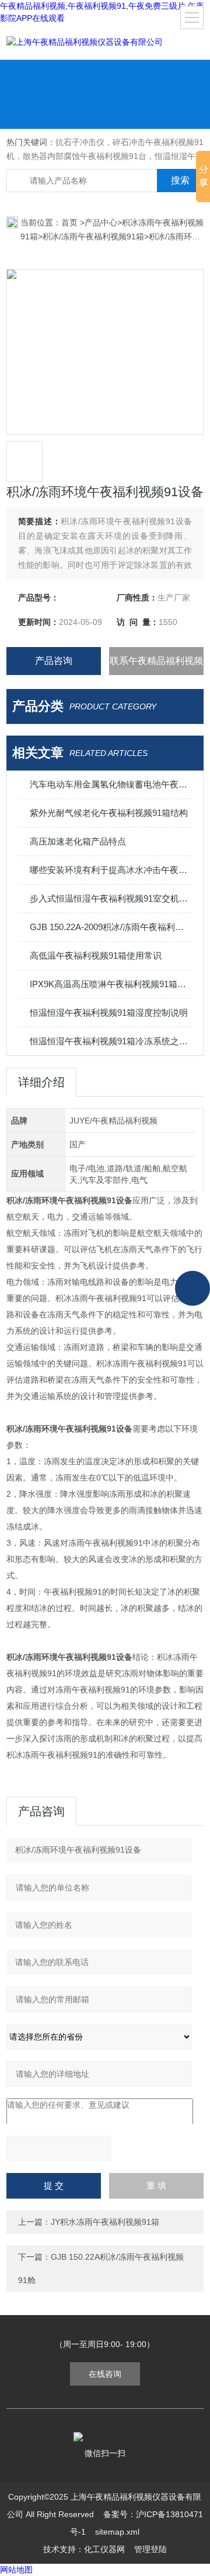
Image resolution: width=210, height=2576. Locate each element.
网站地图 (16, 2570)
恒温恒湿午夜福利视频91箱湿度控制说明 (109, 1013)
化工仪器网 (104, 2549)
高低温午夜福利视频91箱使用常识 (96, 955)
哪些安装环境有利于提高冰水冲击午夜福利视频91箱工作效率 (111, 870)
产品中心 (101, 222)
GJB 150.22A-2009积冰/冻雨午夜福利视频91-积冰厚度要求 (111, 927)
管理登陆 (150, 2549)
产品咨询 (54, 661)
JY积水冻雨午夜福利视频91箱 (105, 2222)
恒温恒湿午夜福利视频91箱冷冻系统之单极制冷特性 (111, 1041)
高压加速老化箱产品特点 (78, 841)
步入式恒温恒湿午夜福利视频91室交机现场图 (111, 898)
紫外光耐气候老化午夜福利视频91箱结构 (109, 813)
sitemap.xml (117, 2532)
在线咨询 (105, 2374)
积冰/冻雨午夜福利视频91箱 (93, 236)
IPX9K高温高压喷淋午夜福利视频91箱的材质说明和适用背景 (111, 984)
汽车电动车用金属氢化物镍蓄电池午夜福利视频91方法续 (111, 784)
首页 (71, 222)
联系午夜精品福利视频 (156, 661)
